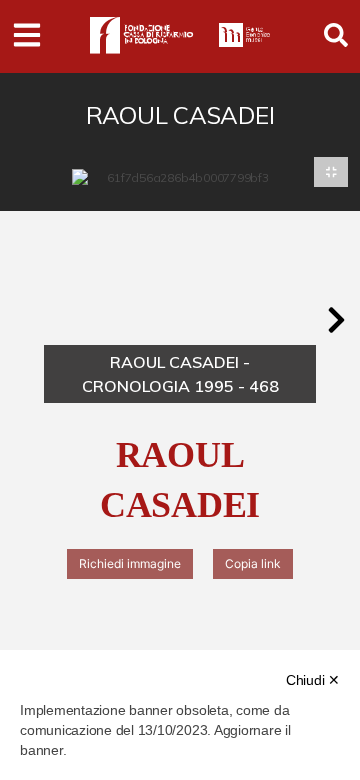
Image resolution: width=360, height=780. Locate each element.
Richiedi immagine (130, 563)
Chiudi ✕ (313, 680)
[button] (336, 320)
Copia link (253, 563)
